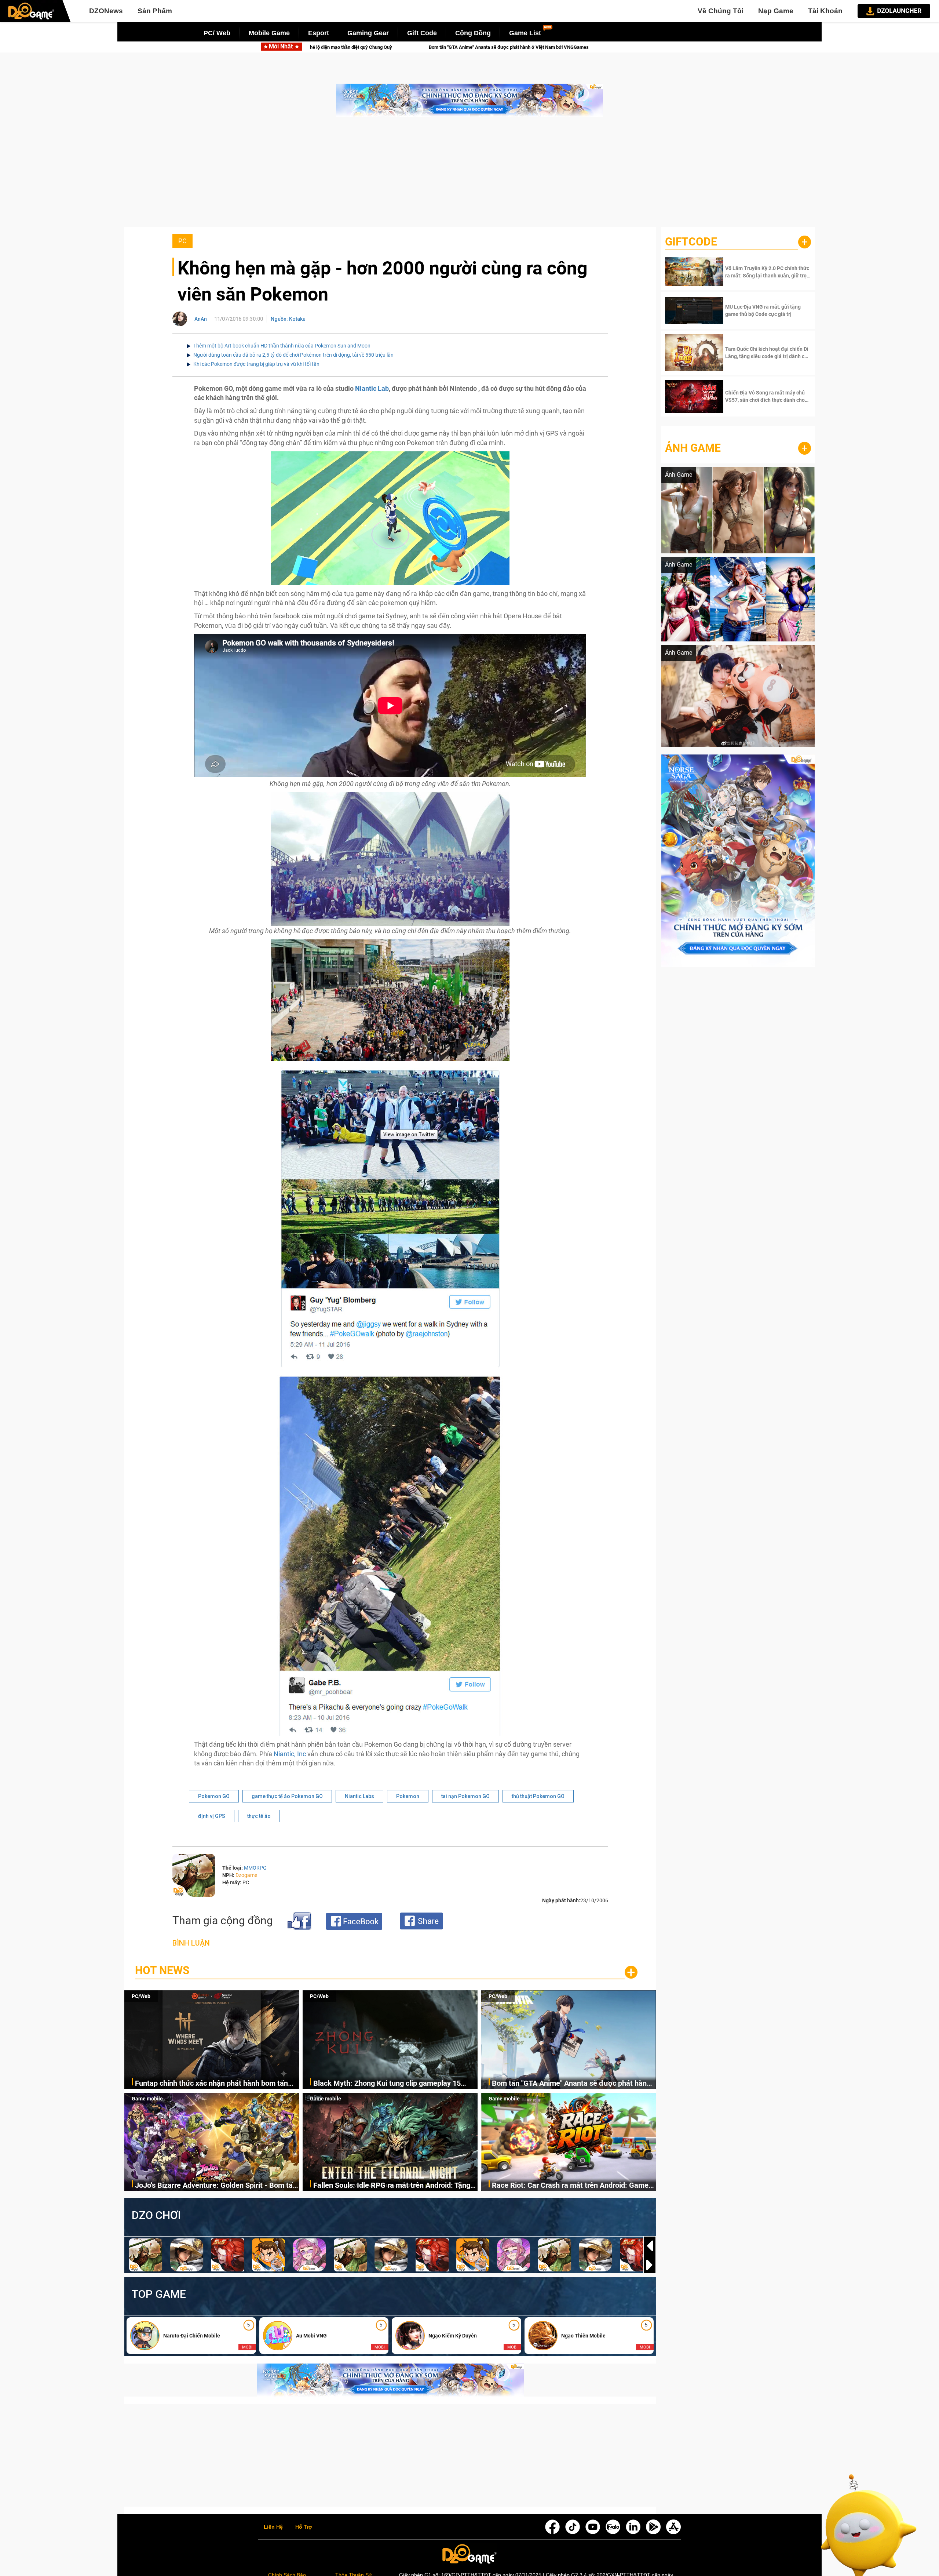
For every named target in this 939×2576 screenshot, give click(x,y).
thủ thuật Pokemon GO (538, 1796)
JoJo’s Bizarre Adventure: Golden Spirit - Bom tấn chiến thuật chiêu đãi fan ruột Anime (216, 2186)
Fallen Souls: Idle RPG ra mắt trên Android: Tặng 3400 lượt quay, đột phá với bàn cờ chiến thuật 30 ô (477, 47)
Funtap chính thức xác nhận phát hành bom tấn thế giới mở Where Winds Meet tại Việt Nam (211, 2084)
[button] (650, 2265)
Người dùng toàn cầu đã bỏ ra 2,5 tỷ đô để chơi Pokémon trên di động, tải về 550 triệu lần (293, 355)
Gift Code (422, 33)
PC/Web (141, 1996)
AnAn (201, 319)
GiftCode (691, 242)
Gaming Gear (368, 33)
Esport (319, 33)
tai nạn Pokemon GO (465, 1796)
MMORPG (255, 1868)
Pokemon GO (214, 1796)
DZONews (106, 11)
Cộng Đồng (473, 33)
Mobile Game (269, 33)
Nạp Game (776, 11)
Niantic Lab (372, 388)
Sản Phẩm (155, 11)
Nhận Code (767, 272)
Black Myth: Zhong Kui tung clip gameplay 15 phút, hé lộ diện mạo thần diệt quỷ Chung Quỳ (387, 2084)
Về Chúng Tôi (721, 11)
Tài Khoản (825, 11)
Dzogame (246, 1875)
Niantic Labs (359, 1796)
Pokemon (408, 1796)
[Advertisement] (469, 175)
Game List (525, 33)
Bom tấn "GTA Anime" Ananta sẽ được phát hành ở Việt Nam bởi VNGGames (571, 2084)
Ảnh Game (693, 448)
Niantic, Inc (290, 1754)
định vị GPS (212, 1816)
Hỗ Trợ (304, 2527)
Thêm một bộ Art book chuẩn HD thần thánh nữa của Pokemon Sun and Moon (282, 346)
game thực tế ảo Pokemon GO (287, 1796)
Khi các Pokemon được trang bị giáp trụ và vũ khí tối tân (256, 364)
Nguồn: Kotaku (288, 319)
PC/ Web (217, 33)
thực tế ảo (259, 1816)
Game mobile (147, 2099)
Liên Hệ (273, 2527)
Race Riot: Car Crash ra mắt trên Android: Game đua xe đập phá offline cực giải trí (570, 2186)
